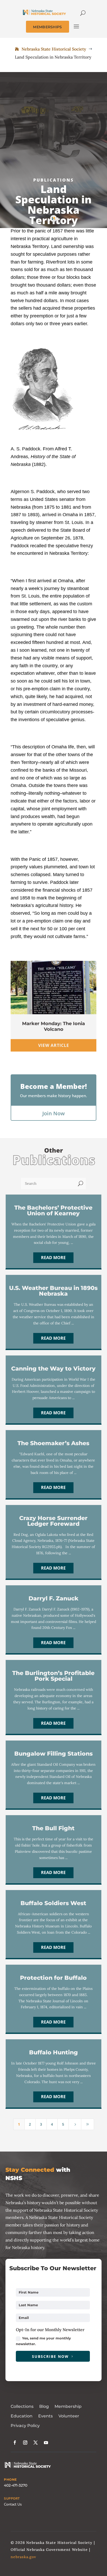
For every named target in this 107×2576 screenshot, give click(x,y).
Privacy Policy (25, 2426)
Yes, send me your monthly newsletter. (43, 2341)
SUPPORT (12, 2499)
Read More (53, 1258)
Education (22, 2416)
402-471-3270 (16, 2485)
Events (45, 2416)
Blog (44, 2406)
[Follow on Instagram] (25, 2443)
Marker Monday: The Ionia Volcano (53, 1026)
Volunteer (69, 2416)
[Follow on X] (36, 2443)
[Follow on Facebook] (15, 2443)
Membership (68, 2406)
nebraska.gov (23, 2557)
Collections (22, 2406)
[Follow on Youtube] (46, 2443)
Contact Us (13, 2504)
